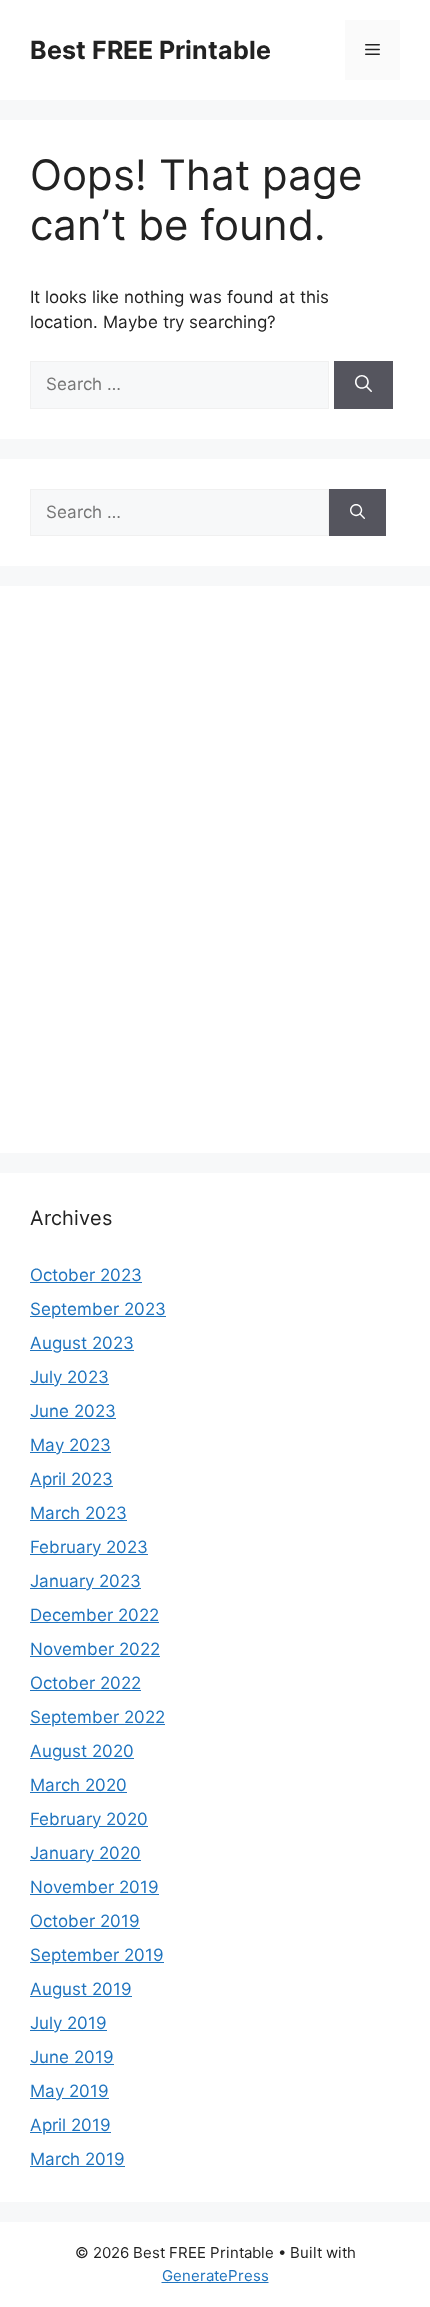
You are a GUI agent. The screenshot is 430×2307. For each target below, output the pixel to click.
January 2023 (85, 1581)
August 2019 (81, 1989)
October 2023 (86, 1275)
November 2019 (94, 1887)
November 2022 (95, 1649)
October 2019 (85, 1921)
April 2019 (70, 2125)
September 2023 (98, 1309)
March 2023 (78, 1513)
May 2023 (70, 1445)
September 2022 (97, 1717)
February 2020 (89, 1819)
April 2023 (71, 1479)
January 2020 (85, 1853)
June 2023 (73, 1411)
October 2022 (85, 1683)
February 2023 (89, 1547)
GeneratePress (215, 2275)
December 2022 (94, 1615)
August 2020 (82, 1751)
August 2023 (82, 1343)
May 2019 (69, 2091)
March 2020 (78, 1785)
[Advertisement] (215, 882)
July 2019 (68, 2023)
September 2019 (97, 1955)
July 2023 (69, 1377)
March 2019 (77, 2159)
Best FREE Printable (150, 50)
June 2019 (72, 2057)
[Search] (363, 385)
